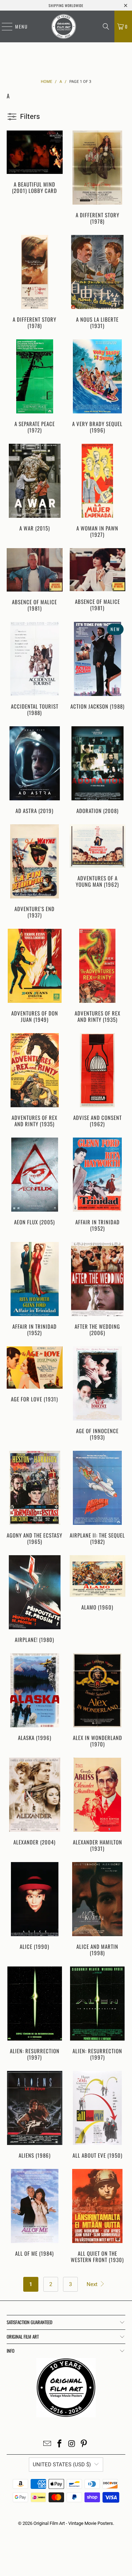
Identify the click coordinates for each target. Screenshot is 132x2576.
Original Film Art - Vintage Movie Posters (73, 2523)
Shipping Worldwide (66, 5)
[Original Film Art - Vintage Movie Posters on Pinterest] (84, 2444)
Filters (30, 116)
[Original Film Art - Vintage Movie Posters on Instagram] (72, 2444)
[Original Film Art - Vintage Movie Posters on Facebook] (59, 2444)
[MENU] (4, 26)
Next (93, 2284)
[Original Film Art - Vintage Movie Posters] (64, 26)
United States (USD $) (62, 2465)
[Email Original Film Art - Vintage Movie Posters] (48, 2444)
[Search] (106, 26)
